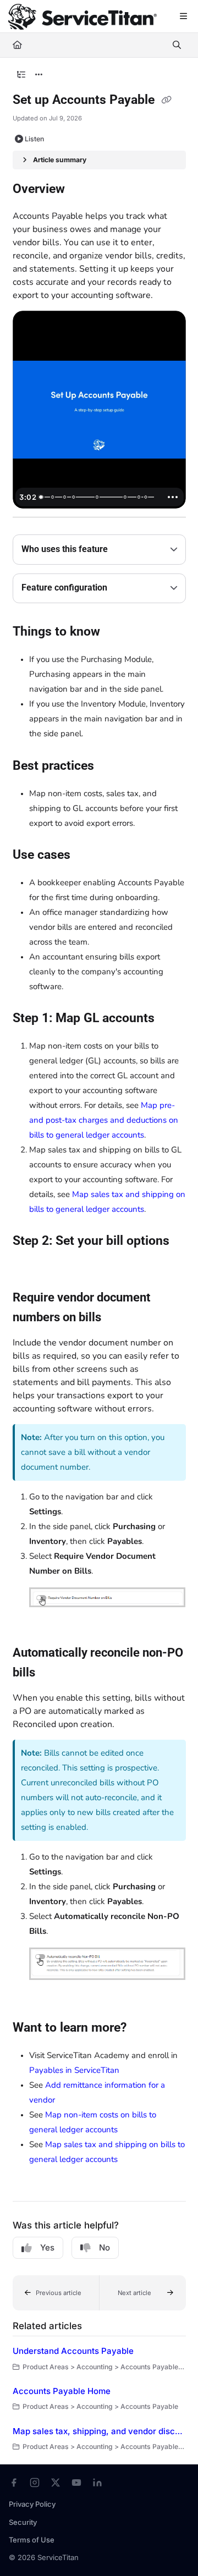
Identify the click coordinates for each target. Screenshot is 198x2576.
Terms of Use (32, 2540)
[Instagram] (35, 2483)
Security (23, 2522)
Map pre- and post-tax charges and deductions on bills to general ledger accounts (104, 1120)
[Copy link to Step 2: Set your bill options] (30, 1265)
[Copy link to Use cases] (87, 856)
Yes (47, 2247)
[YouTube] (76, 2483)
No (105, 2247)
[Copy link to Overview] (82, 190)
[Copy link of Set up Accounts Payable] (167, 101)
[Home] (82, 17)
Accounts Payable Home (62, 2391)
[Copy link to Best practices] (111, 766)
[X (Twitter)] (56, 2483)
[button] (56, 2293)
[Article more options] (39, 75)
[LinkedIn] (97, 2483)
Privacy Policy (32, 2504)
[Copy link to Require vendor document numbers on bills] (118, 1318)
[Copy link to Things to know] (117, 632)
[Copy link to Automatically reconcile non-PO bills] (52, 1673)
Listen (34, 139)
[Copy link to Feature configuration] (124, 588)
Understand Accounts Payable (73, 2351)
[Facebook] (14, 2483)
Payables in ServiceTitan (74, 2070)
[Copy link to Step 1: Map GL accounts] (172, 1019)
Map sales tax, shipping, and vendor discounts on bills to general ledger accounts (99, 2431)
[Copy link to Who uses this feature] (125, 550)
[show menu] (183, 16)
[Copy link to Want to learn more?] (144, 2028)
